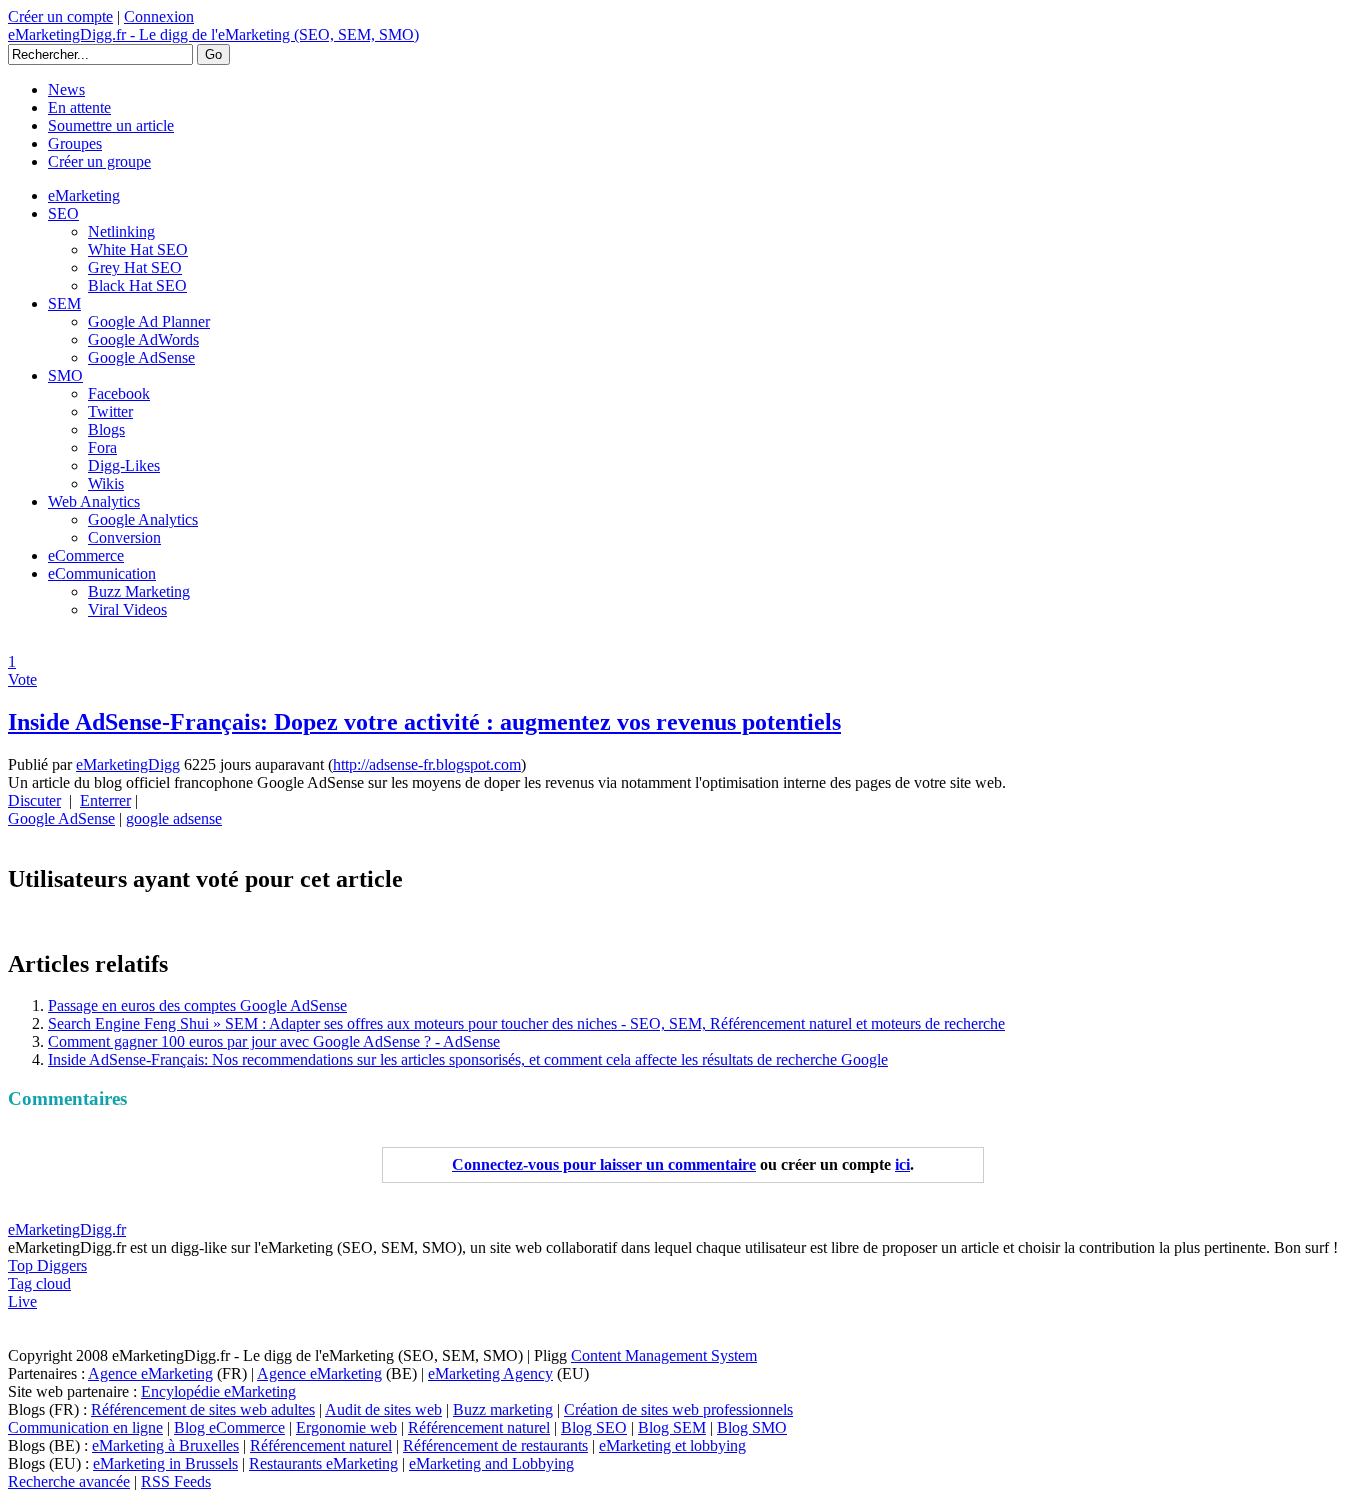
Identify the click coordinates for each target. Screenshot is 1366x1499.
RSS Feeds (176, 1481)
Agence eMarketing (150, 1373)
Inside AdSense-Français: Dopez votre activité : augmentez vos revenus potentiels (424, 722)
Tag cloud (39, 1283)
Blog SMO (752, 1427)
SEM (64, 303)
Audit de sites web (383, 1409)
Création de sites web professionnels (678, 1409)
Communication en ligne (85, 1427)
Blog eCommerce (229, 1427)
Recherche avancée (69, 1481)
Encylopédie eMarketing (218, 1391)
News (66, 89)
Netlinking (121, 231)
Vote (22, 679)
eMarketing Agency (490, 1373)
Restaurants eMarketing (323, 1463)
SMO (65, 375)
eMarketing (84, 195)
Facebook (119, 393)
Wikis (106, 483)
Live (22, 1301)
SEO (63, 213)
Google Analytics (143, 519)
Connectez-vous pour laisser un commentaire (604, 1164)
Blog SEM (672, 1427)
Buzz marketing (503, 1409)
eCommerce (86, 555)
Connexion (159, 16)
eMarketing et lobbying (672, 1445)
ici (902, 1164)
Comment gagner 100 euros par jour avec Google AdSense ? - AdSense (274, 1041)
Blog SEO (594, 1427)
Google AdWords (143, 339)
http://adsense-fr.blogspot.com (427, 764)
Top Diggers (47, 1265)
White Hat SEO (138, 249)
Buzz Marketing (139, 591)
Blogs (106, 429)
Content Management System (664, 1355)
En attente (79, 107)
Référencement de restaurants (495, 1445)
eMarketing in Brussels (165, 1463)
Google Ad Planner (149, 321)
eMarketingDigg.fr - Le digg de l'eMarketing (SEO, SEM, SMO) (213, 34)
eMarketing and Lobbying (491, 1463)
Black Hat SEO (137, 285)
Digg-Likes (124, 465)
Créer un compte (60, 16)
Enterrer (105, 800)
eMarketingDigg (128, 764)
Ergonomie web (346, 1427)
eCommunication (102, 573)
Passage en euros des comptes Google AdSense (197, 1005)
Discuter (34, 800)
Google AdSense (141, 357)
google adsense (174, 818)
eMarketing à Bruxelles (165, 1445)
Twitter (110, 411)
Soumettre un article (111, 125)
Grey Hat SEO (135, 267)
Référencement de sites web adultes (203, 1409)
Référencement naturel (479, 1427)
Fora (102, 447)
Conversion (124, 537)
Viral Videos (127, 609)
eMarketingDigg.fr (67, 1229)
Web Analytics (94, 501)
